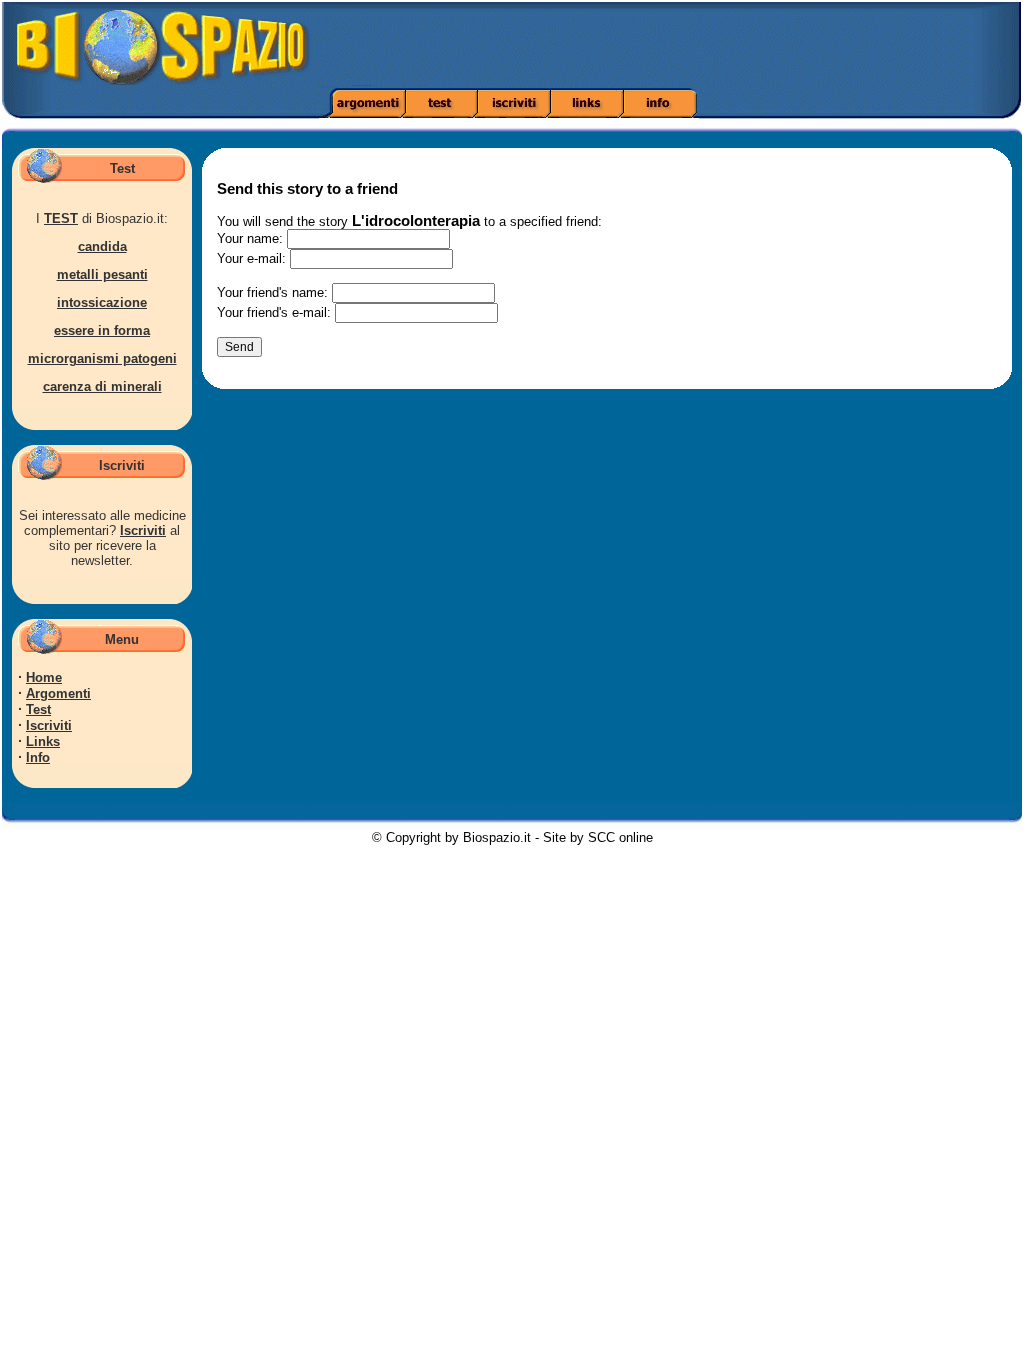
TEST (61, 218)
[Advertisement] (720, 45)
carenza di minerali (102, 386)
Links (43, 741)
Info (38, 757)
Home (44, 677)
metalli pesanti (102, 274)
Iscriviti (143, 530)
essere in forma (102, 330)
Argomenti (58, 693)
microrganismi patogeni (102, 358)
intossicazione (102, 302)
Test (38, 709)
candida (102, 246)
